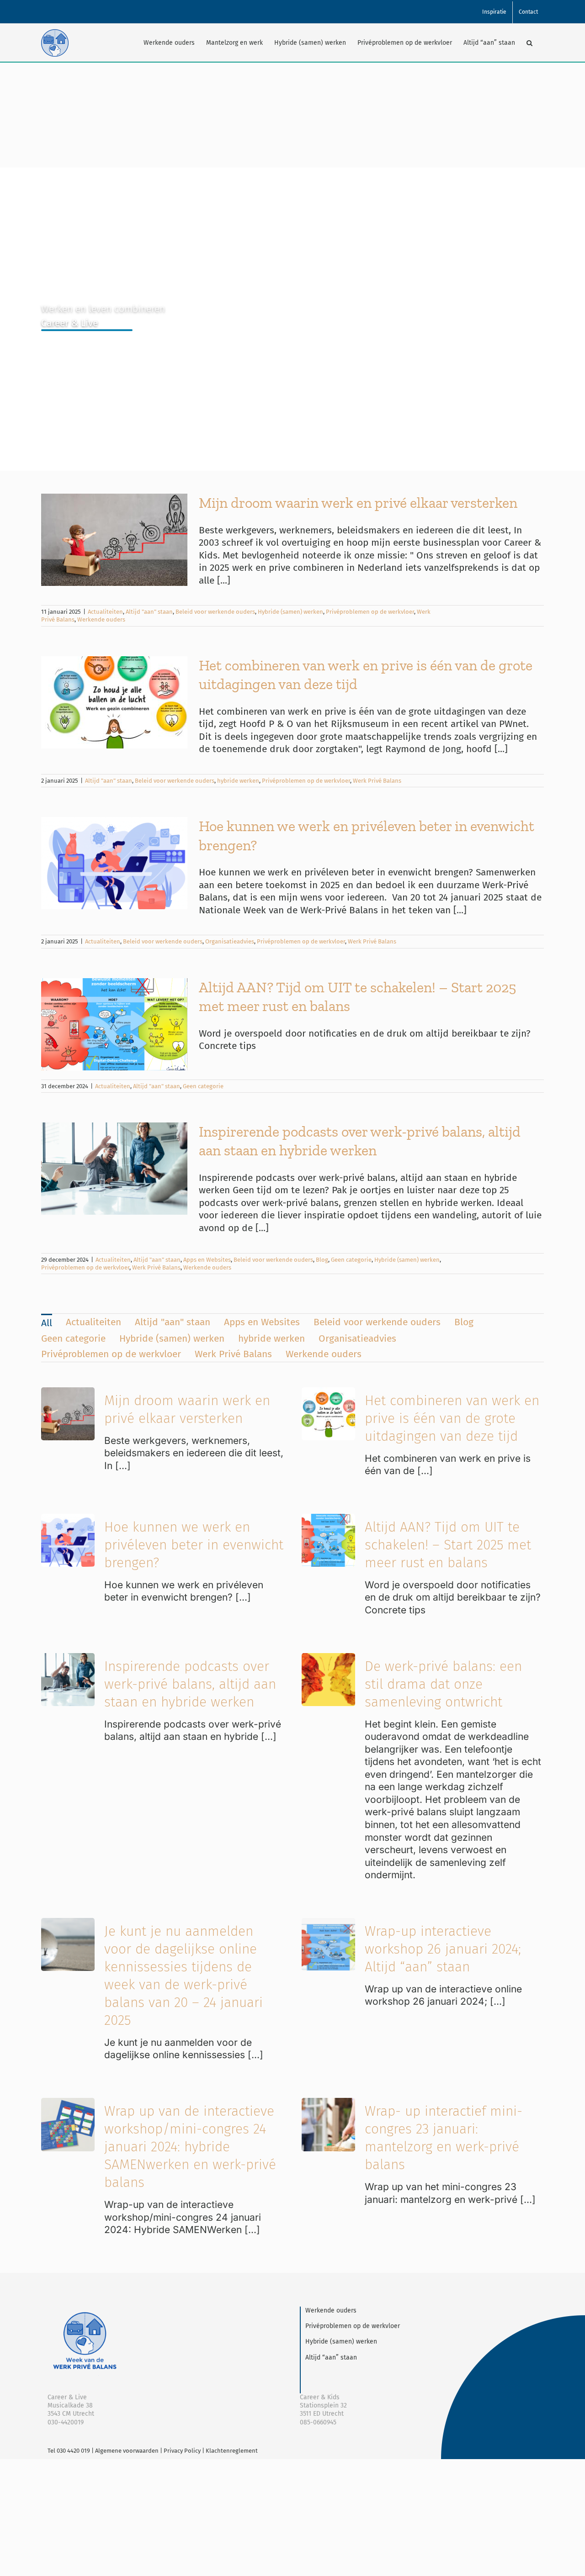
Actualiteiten (105, 612)
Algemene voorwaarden (127, 2451)
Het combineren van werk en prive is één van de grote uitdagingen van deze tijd (452, 1418)
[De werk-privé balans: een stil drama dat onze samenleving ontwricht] (328, 1659)
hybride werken (238, 781)
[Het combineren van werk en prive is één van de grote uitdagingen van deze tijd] (328, 1393)
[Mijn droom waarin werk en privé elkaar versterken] (68, 1393)
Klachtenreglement (232, 2451)
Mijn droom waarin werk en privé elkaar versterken (358, 503)
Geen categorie (203, 1086)
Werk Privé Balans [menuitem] (233, 1354)
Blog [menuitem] (464, 1322)
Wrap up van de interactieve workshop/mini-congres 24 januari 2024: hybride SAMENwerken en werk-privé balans (190, 2147)
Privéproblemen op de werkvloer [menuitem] (111, 1354)
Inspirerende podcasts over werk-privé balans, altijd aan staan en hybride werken (190, 1684)
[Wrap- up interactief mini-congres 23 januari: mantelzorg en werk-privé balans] (328, 2104)
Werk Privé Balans (377, 781)
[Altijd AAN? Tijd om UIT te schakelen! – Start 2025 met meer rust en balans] (328, 1520)
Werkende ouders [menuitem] (324, 1354)
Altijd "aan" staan (149, 612)
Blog (322, 1260)
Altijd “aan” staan (331, 2357)
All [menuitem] (47, 1323)
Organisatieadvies (230, 941)
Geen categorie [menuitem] (73, 1338)
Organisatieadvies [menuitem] (357, 1338)
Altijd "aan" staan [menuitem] (173, 1322)
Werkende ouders (101, 619)
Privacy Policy (182, 2451)
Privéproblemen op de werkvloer (370, 612)
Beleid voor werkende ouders (215, 612)
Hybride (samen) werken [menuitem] (172, 1338)
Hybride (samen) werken (290, 612)
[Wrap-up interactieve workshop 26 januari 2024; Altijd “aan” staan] (328, 1924)
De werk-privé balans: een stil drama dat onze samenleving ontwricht (443, 1684)
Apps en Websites (207, 1260)
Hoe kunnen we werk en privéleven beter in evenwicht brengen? (194, 1545)
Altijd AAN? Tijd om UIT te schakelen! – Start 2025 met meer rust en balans (448, 1545)
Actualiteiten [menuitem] (93, 1322)
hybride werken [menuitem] (271, 1338)
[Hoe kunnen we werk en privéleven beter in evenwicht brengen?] (68, 1520)
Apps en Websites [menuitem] (262, 1322)
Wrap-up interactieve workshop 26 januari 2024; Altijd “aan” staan (443, 1949)
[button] (529, 43)
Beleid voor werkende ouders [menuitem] (377, 1322)
